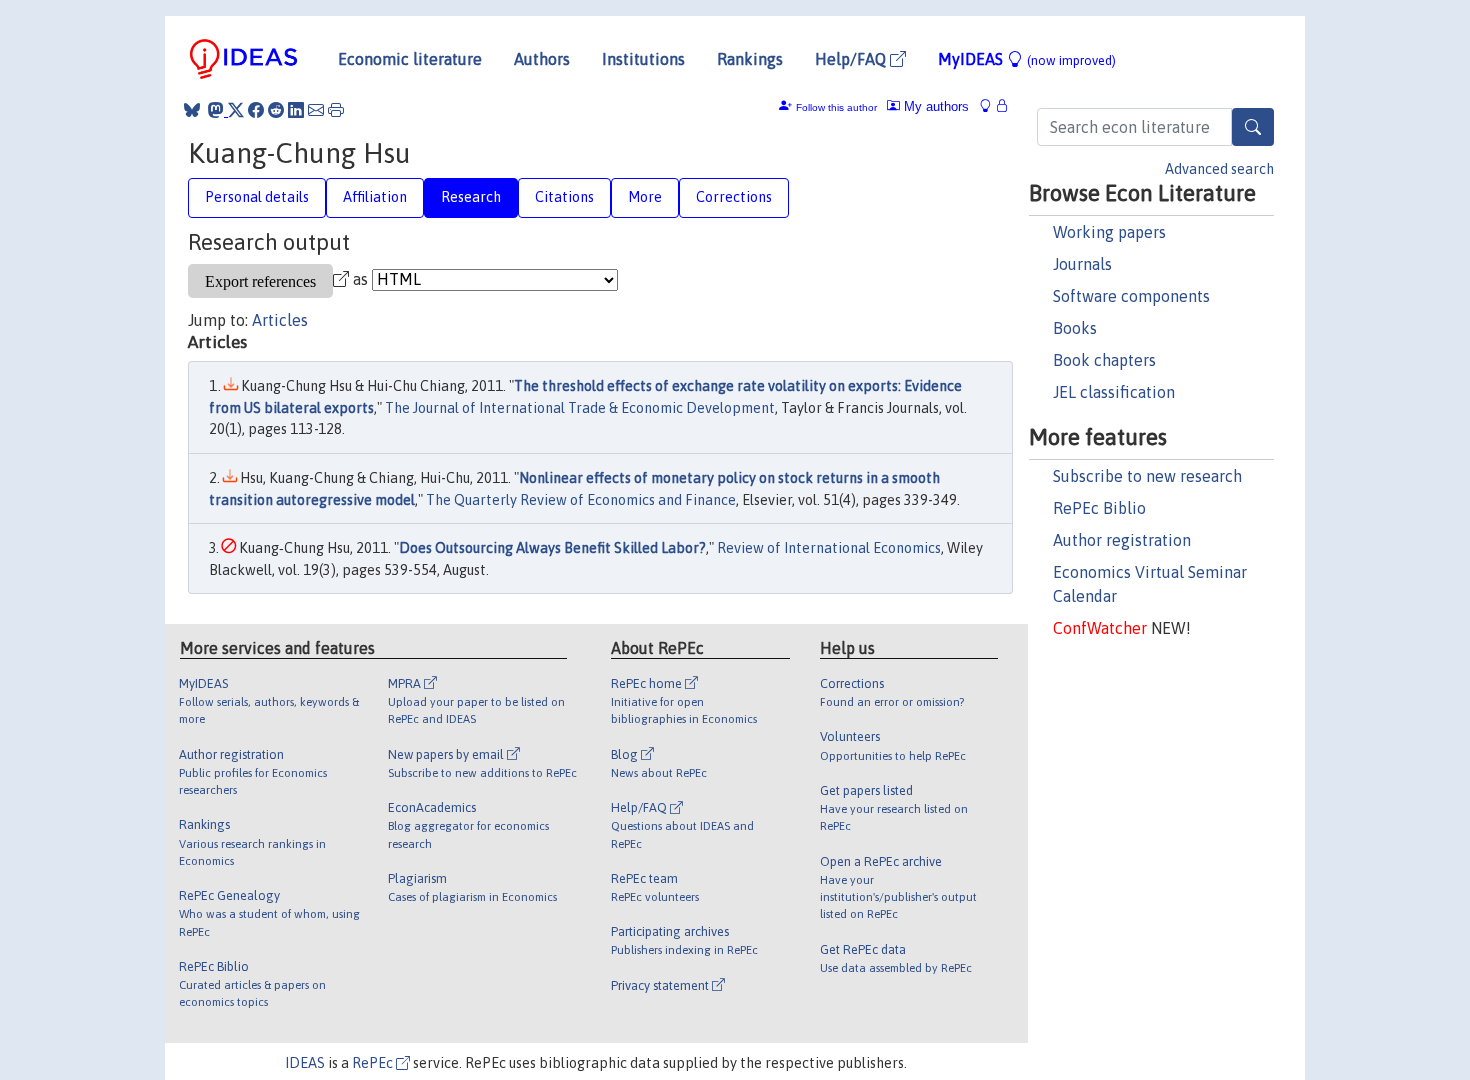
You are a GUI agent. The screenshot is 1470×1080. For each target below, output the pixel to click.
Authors (542, 59)
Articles (280, 320)
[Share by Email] (316, 110)
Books (1075, 328)
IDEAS (305, 1063)
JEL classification (1114, 392)
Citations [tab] (564, 197)
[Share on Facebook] (256, 110)
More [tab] (645, 197)
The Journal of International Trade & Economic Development (580, 408)
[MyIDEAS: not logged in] (991, 106)
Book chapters (1104, 360)
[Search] (1253, 127)
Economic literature (410, 59)
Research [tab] (471, 197)
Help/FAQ (852, 59)
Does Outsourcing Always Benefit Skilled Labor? (552, 548)
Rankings (750, 59)
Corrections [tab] (734, 197)
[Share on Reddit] (276, 110)
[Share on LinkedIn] (296, 110)
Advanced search (1219, 169)
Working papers (1109, 232)
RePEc (374, 1063)
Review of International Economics (829, 548)
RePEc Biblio (1099, 508)
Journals (1082, 264)
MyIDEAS (1027, 59)
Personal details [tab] (257, 197)
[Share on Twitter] (236, 110)
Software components (1131, 296)
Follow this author (836, 107)
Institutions (643, 59)
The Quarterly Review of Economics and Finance (581, 500)
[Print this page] (336, 110)
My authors (934, 106)
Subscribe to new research (1147, 476)
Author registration (1122, 540)
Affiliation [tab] (375, 197)
